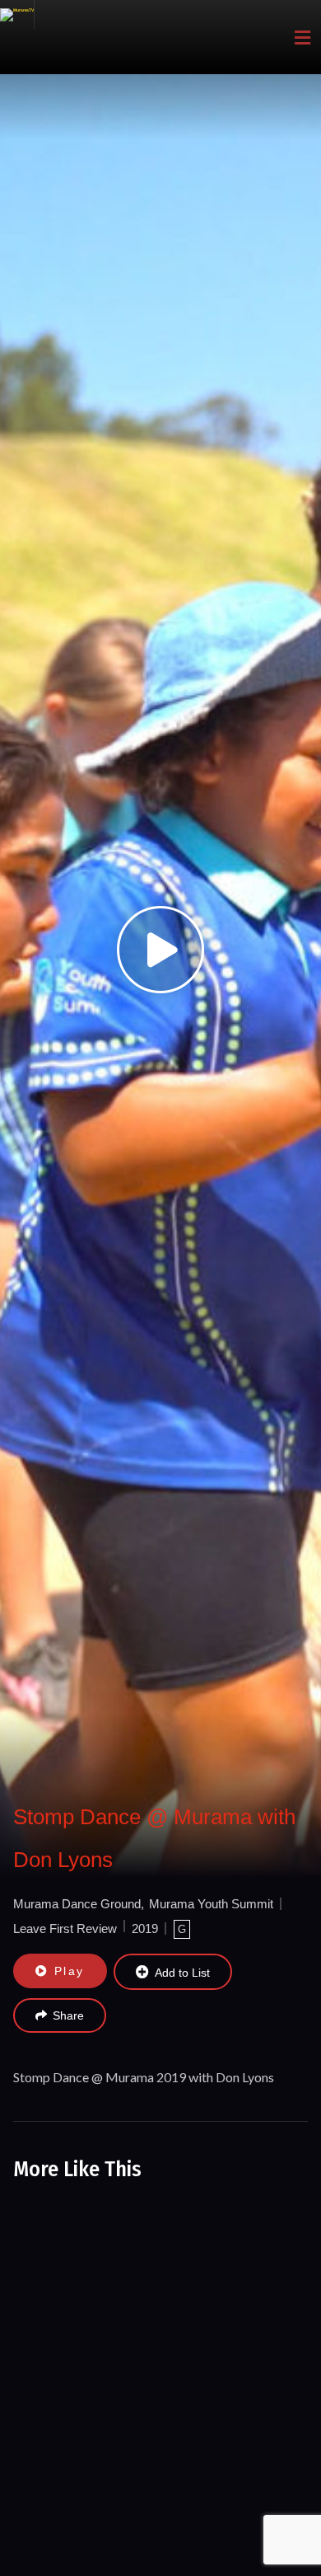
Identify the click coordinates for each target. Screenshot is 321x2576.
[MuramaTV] (17, 15)
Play (70, 1971)
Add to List (182, 1973)
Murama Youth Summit (211, 1904)
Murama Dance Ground (77, 1904)
